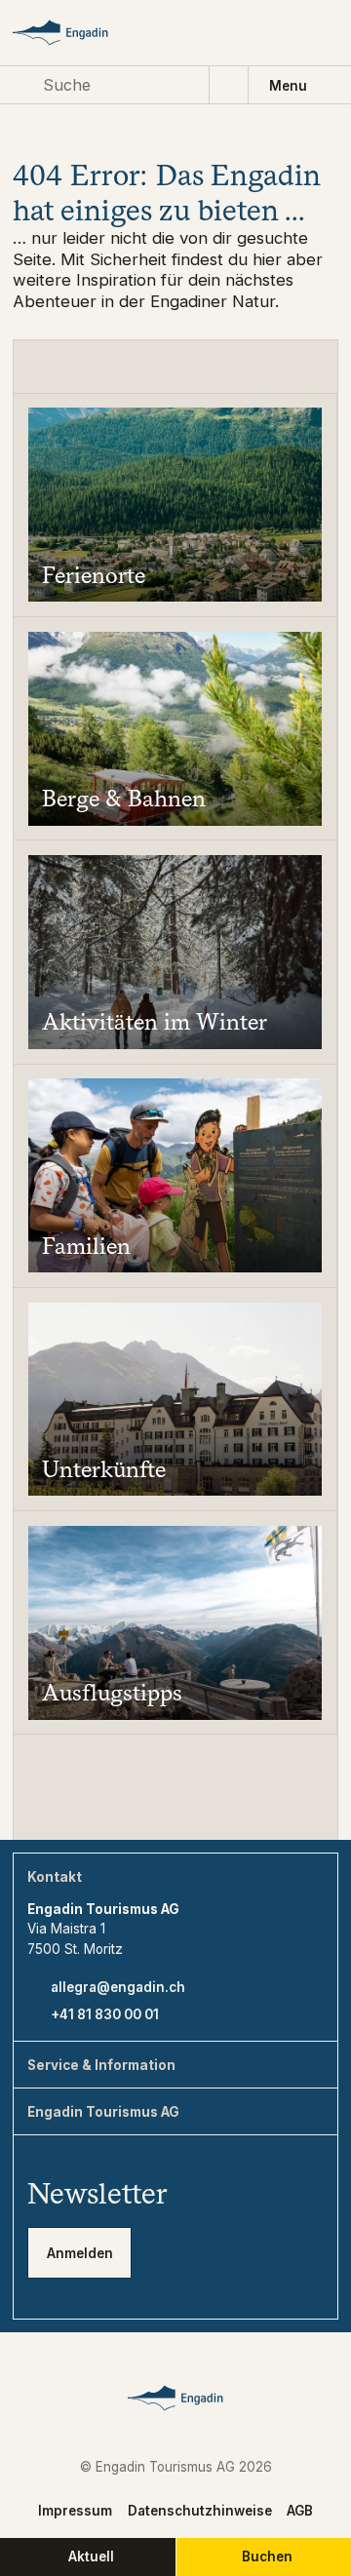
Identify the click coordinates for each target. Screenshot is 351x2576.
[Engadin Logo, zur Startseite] (76, 33)
